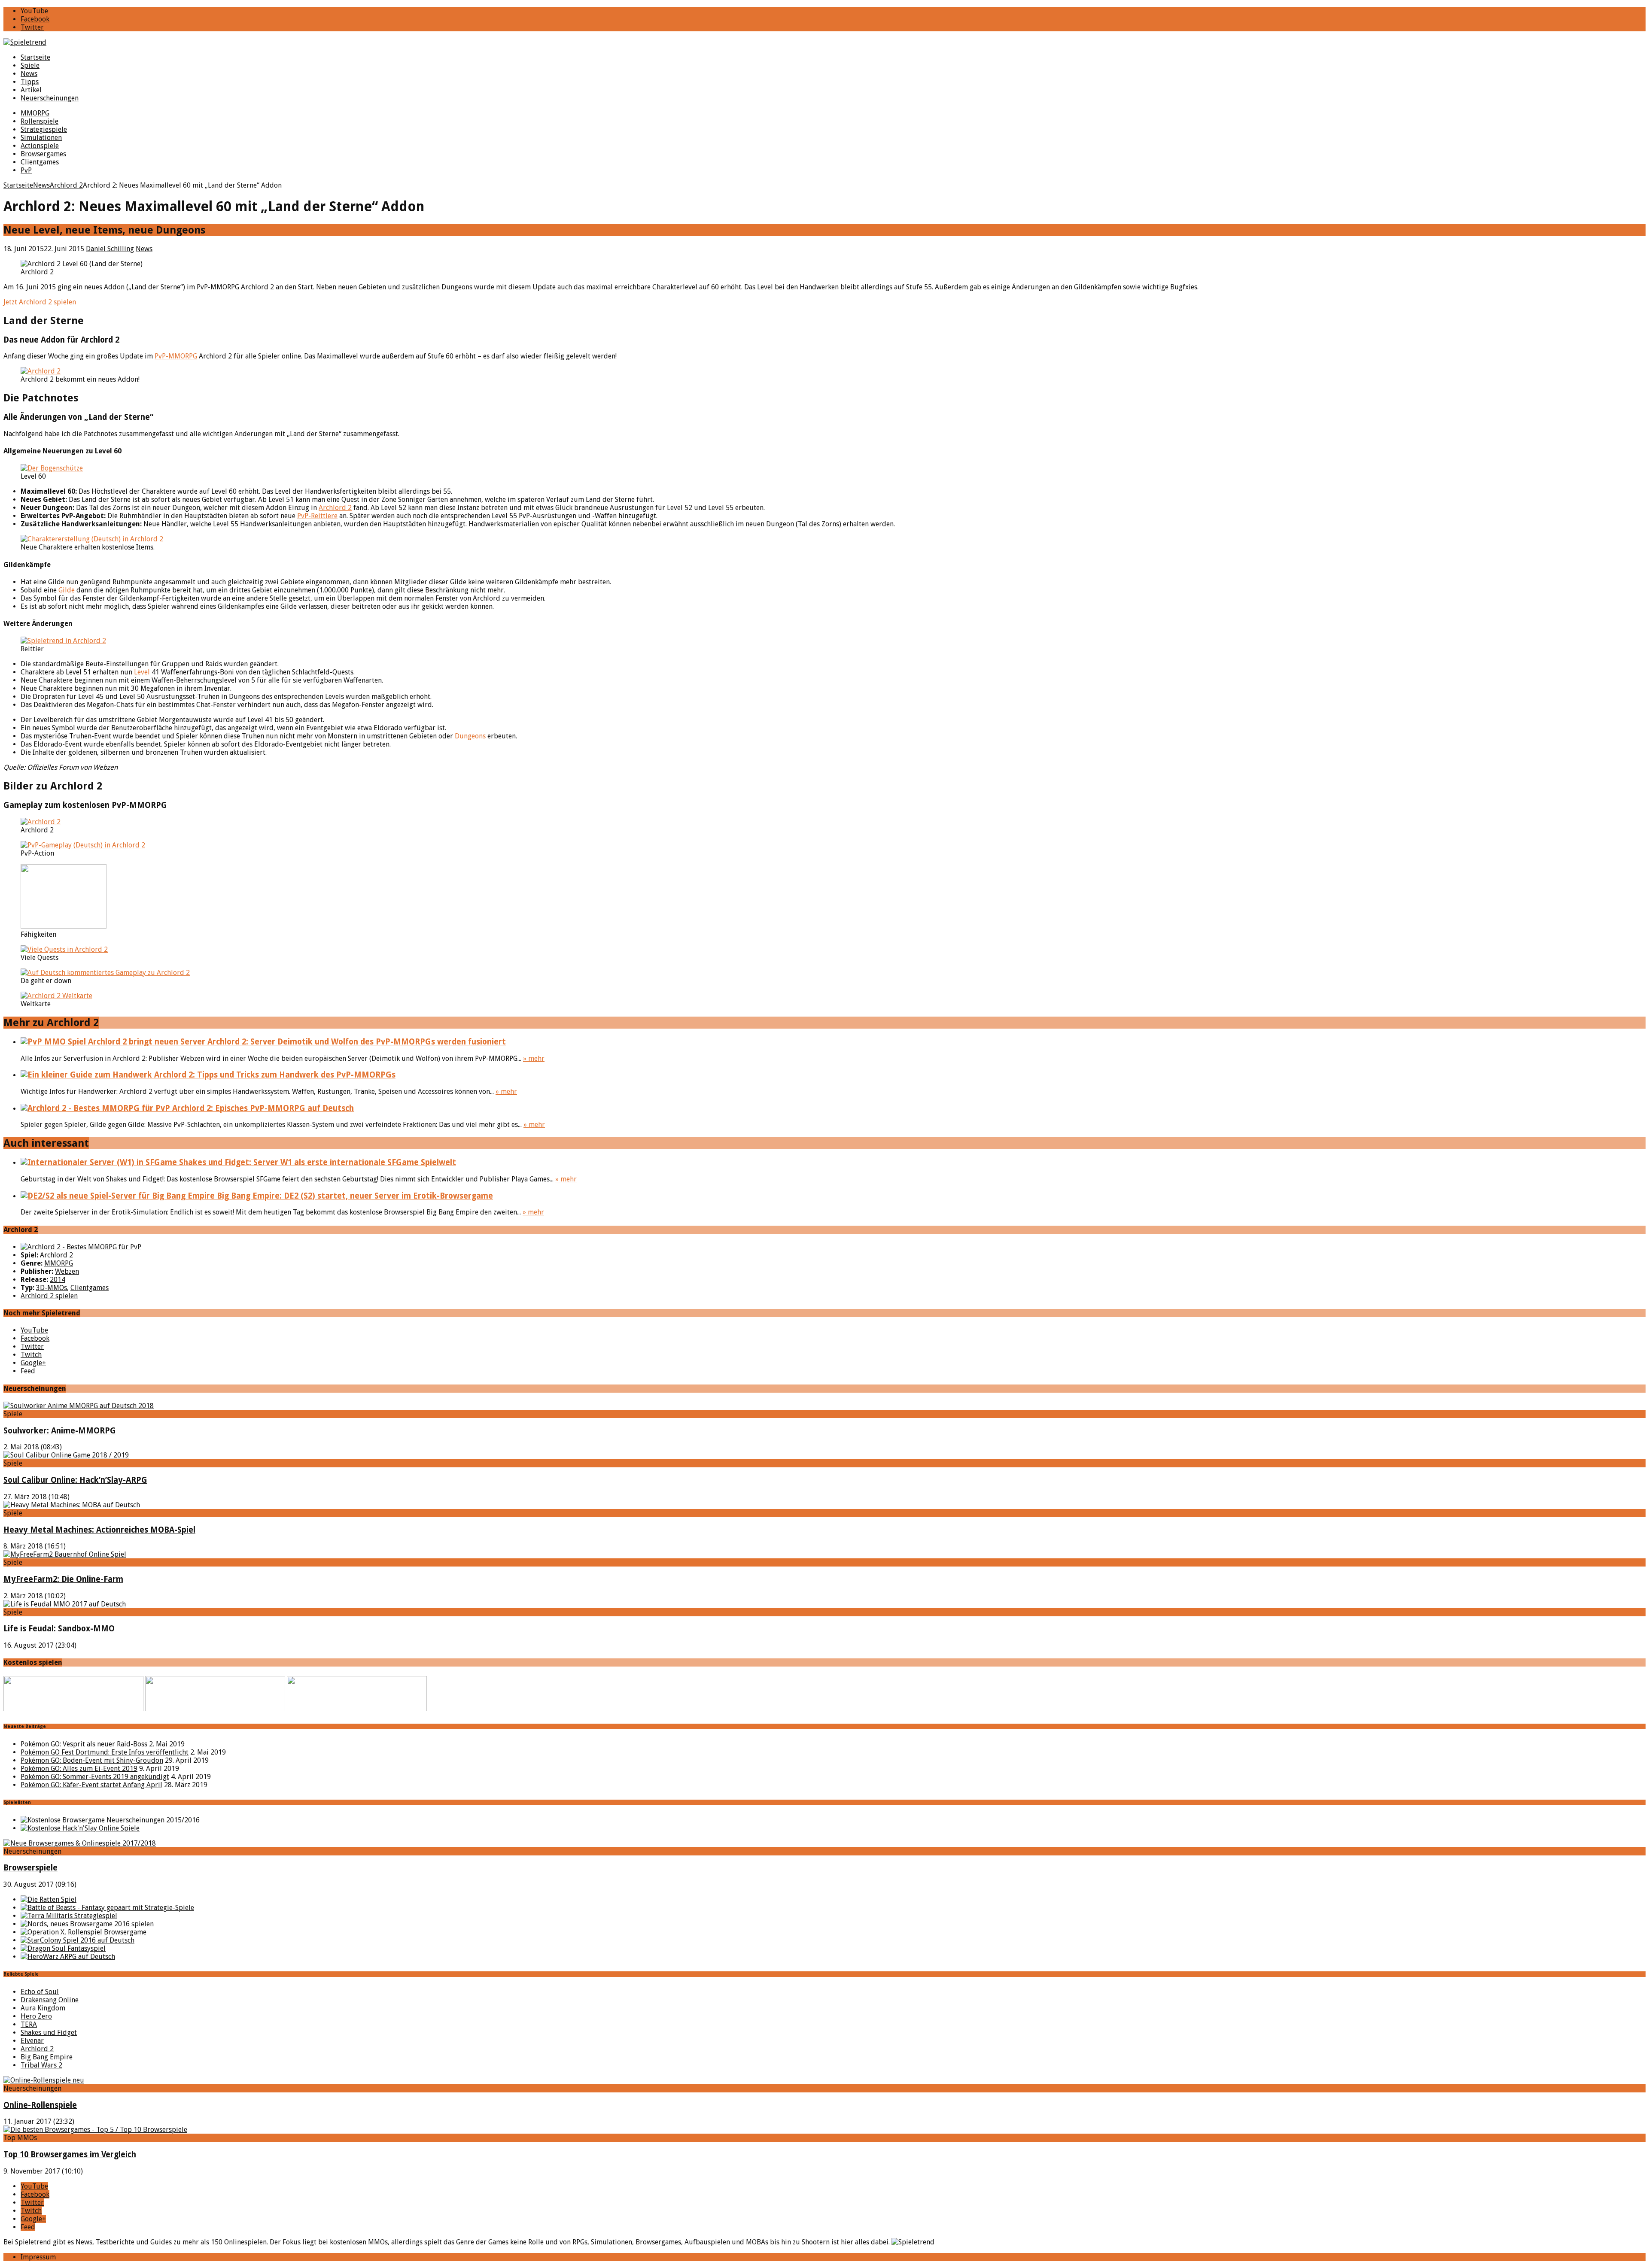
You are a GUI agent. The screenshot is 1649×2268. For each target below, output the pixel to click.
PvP (26, 170)
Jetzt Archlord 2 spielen (40, 302)
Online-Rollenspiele (40, 2105)
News (29, 74)
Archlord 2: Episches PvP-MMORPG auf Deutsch (262, 1108)
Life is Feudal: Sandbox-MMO (59, 1629)
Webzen (67, 1271)
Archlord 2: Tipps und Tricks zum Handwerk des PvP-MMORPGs (274, 1075)
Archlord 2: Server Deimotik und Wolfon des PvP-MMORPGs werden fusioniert (356, 1042)
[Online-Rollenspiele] (44, 2080)
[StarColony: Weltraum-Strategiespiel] (78, 1940)
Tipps (30, 82)
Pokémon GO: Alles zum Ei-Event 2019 (79, 1769)
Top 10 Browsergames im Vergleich (70, 2154)
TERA (29, 2024)
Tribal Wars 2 (41, 2065)
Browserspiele (30, 1868)
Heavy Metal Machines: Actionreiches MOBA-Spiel (99, 1530)
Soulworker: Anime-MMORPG (60, 1431)
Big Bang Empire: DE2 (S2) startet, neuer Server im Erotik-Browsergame (354, 1196)
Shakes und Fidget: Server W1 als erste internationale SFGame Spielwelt (316, 1162)
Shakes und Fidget (49, 2033)
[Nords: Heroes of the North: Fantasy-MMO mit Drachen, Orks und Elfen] (87, 1924)
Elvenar (32, 2041)
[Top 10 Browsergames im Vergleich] (95, 2130)
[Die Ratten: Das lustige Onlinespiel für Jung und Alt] (49, 1899)
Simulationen (41, 138)
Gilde (67, 590)
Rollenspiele (40, 121)
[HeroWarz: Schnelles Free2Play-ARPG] (68, 1957)
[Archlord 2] (81, 1247)
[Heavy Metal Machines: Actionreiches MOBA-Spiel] (72, 1505)
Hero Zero (36, 2016)
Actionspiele (40, 146)
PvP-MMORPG (176, 356)
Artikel (31, 90)
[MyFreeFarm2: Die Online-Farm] (65, 1554)
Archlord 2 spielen (49, 1296)
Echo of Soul (40, 1992)
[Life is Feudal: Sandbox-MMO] (65, 1604)
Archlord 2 (335, 508)
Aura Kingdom (43, 2008)
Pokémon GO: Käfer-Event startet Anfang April (91, 1785)
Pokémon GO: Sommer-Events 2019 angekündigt (95, 1777)
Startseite (35, 57)
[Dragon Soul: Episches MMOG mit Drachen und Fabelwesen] (63, 1948)
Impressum (38, 2257)
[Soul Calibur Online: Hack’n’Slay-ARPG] (66, 1455)
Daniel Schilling (110, 249)
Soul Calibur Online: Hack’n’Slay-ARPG (75, 1480)
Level (142, 672)
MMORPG (35, 113)
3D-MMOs (52, 1288)
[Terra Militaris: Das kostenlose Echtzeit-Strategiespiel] (69, 1916)
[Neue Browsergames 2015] (110, 1820)
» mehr (534, 1058)
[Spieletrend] (824, 42)
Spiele (30, 65)
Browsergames (43, 154)
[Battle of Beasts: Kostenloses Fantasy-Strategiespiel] (107, 1908)
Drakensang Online (50, 2000)
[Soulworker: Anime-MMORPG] (79, 1406)
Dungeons (470, 736)
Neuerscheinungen (50, 98)
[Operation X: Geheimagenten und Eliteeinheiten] (84, 1932)
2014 (58, 1280)
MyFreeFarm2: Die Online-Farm (63, 1579)
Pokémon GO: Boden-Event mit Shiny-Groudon (92, 1760)
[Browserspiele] (80, 1843)
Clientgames (40, 162)
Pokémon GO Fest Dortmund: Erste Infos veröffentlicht (105, 1752)
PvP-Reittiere (317, 516)
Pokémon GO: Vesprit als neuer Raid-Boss (84, 1744)
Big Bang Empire (47, 2057)
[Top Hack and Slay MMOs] (80, 1828)
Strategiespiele (44, 129)
